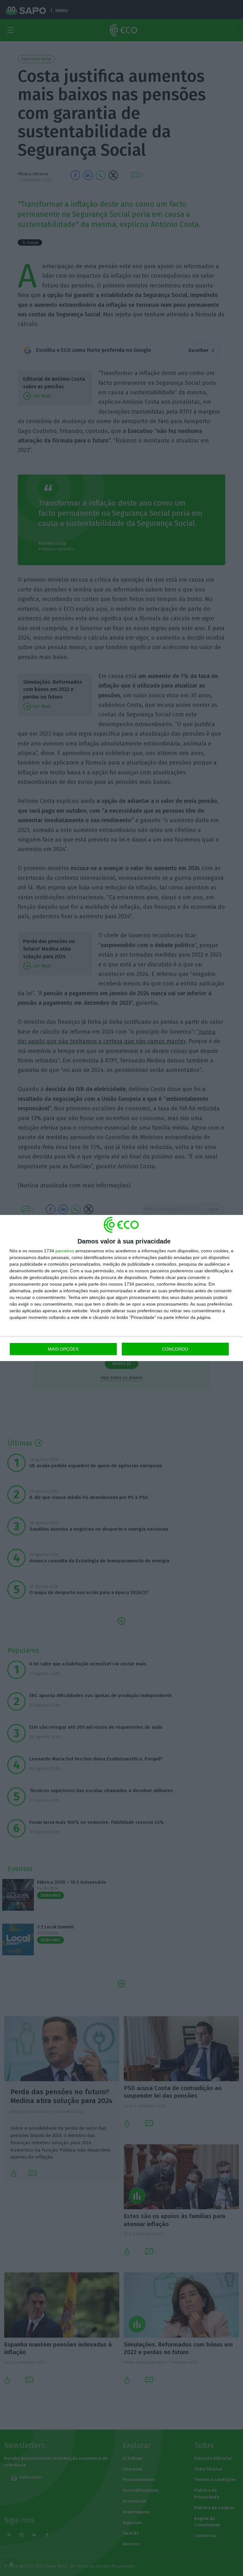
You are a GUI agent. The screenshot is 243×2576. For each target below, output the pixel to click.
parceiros (65, 1251)
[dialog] (121, 1288)
